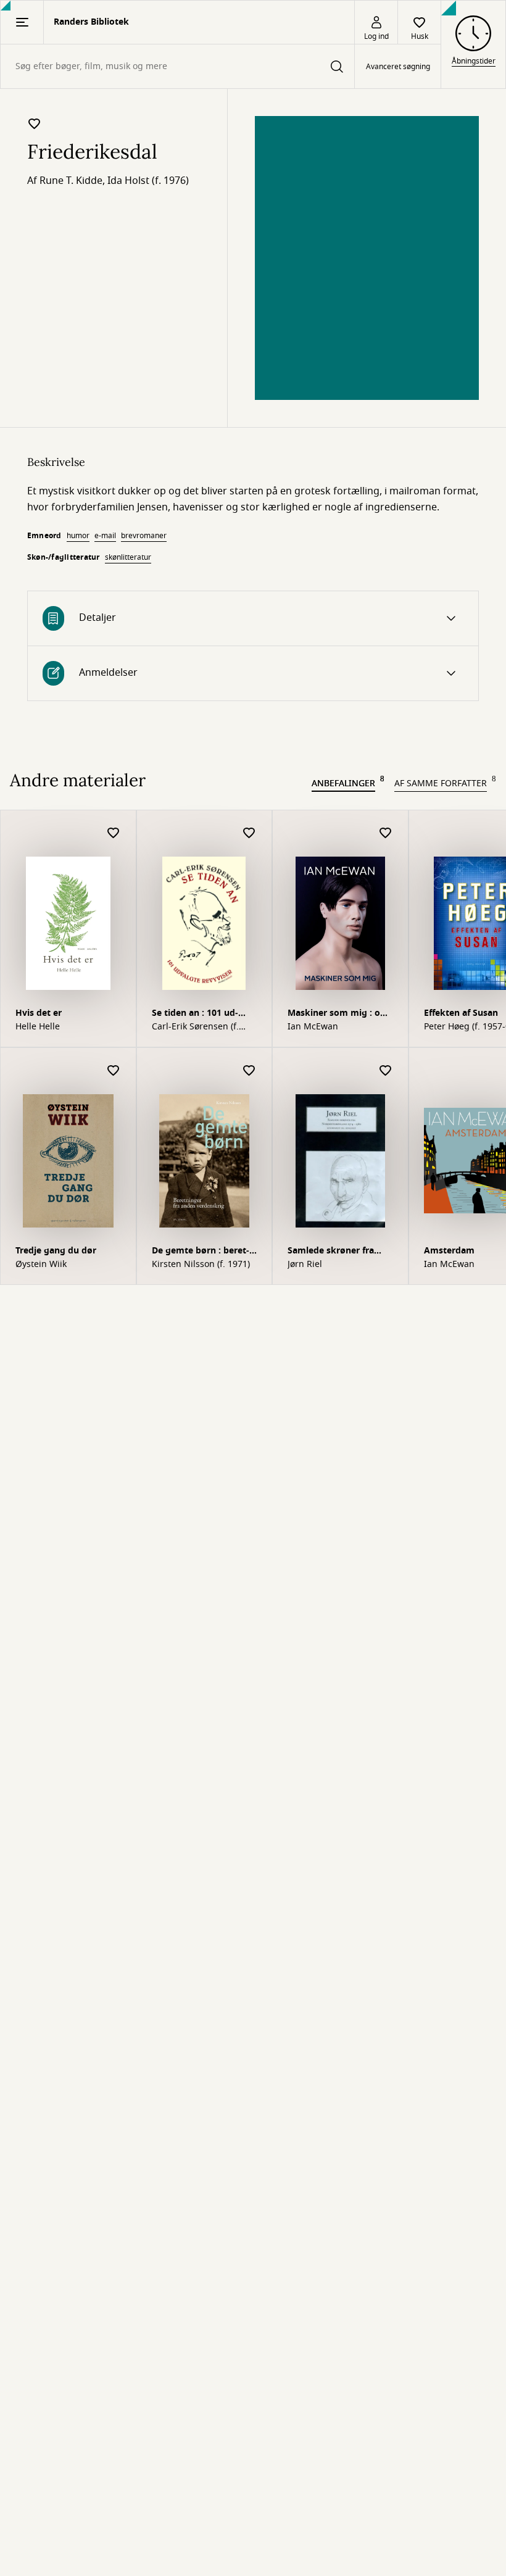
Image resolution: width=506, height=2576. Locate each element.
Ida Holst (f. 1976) (148, 181)
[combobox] (177, 66)
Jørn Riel (305, 1265)
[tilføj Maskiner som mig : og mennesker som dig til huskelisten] (386, 833)
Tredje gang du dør (56, 1251)
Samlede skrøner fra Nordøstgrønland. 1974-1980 (338, 1252)
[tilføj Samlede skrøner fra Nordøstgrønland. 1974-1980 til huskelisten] (386, 1071)
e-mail (105, 536)
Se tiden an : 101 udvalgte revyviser (195, 1014)
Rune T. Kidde (71, 181)
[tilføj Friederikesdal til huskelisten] (35, 123)
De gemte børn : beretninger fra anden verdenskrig (201, 1252)
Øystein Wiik (41, 1265)
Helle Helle (38, 1027)
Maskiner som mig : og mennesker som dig (337, 1014)
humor (78, 536)
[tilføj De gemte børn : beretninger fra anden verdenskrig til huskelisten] (249, 1071)
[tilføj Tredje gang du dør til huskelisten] (114, 1071)
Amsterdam (449, 1251)
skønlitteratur (128, 557)
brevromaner (144, 536)
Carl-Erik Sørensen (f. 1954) (195, 1027)
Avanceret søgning (398, 67)
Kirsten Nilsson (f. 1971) (201, 1265)
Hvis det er (39, 1013)
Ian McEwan (313, 1027)
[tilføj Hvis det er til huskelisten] (114, 833)
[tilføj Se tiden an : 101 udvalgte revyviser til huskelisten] (249, 833)
